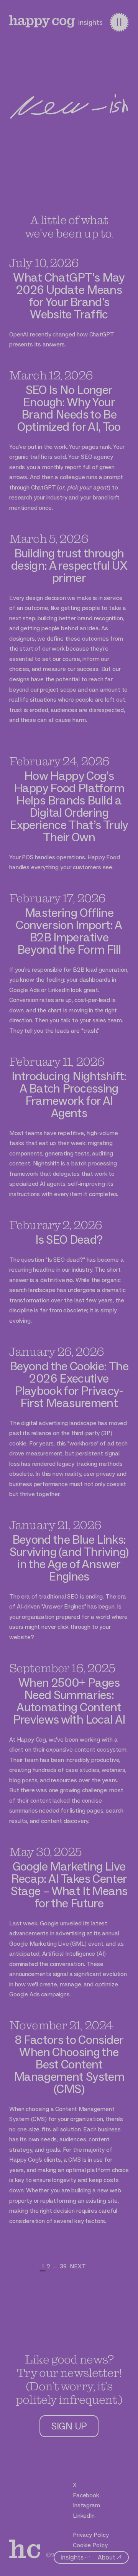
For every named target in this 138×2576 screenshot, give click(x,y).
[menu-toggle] (119, 22)
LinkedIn (84, 2516)
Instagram (86, 2505)
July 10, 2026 (44, 263)
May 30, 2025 (46, 1852)
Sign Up (69, 2426)
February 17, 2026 (57, 898)
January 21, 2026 (55, 1525)
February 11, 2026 (57, 1061)
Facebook (86, 2495)
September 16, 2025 (62, 1668)
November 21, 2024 (61, 2025)
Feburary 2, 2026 (56, 1225)
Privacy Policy (91, 2535)
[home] (42, 21)
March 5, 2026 (49, 538)
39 (63, 2266)
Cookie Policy (90, 2545)
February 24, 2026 (59, 761)
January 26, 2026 (57, 1351)
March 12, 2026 (51, 375)
